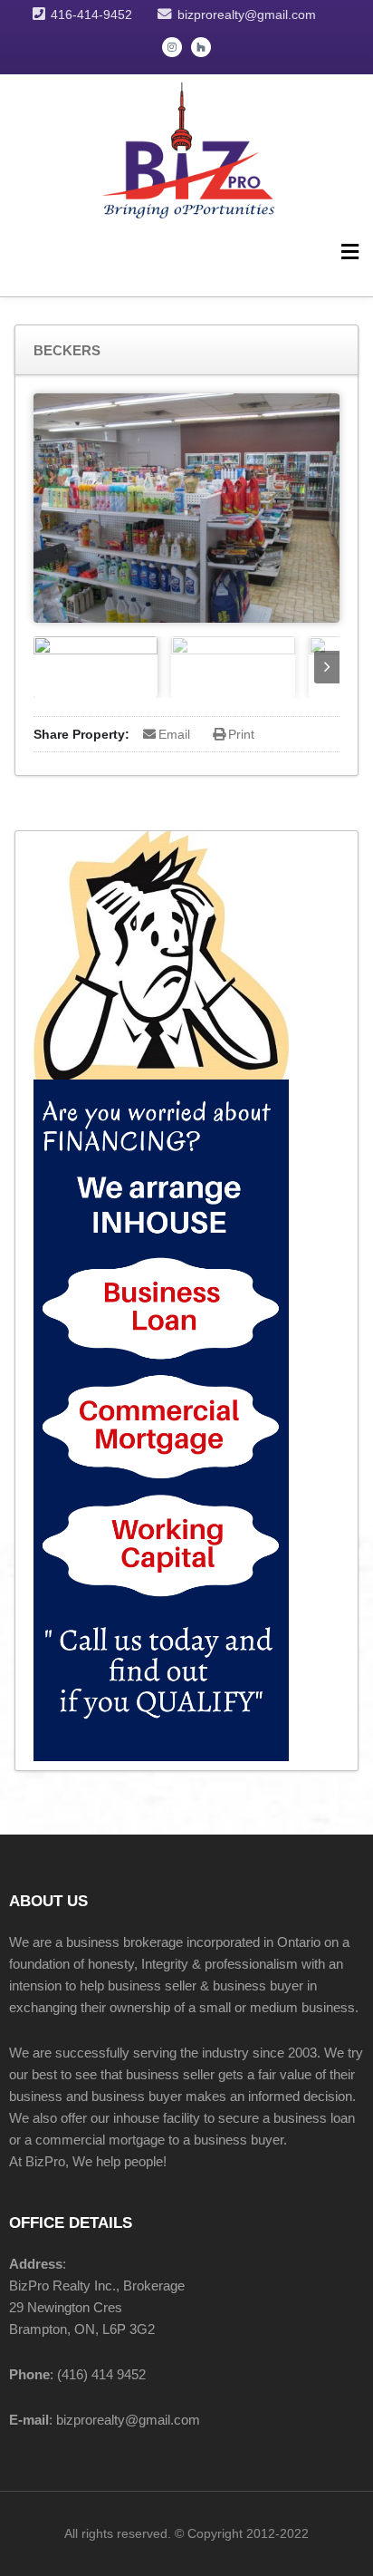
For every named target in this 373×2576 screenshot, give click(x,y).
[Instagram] (172, 47)
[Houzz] (201, 47)
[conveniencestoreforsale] (186, 147)
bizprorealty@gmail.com (247, 15)
